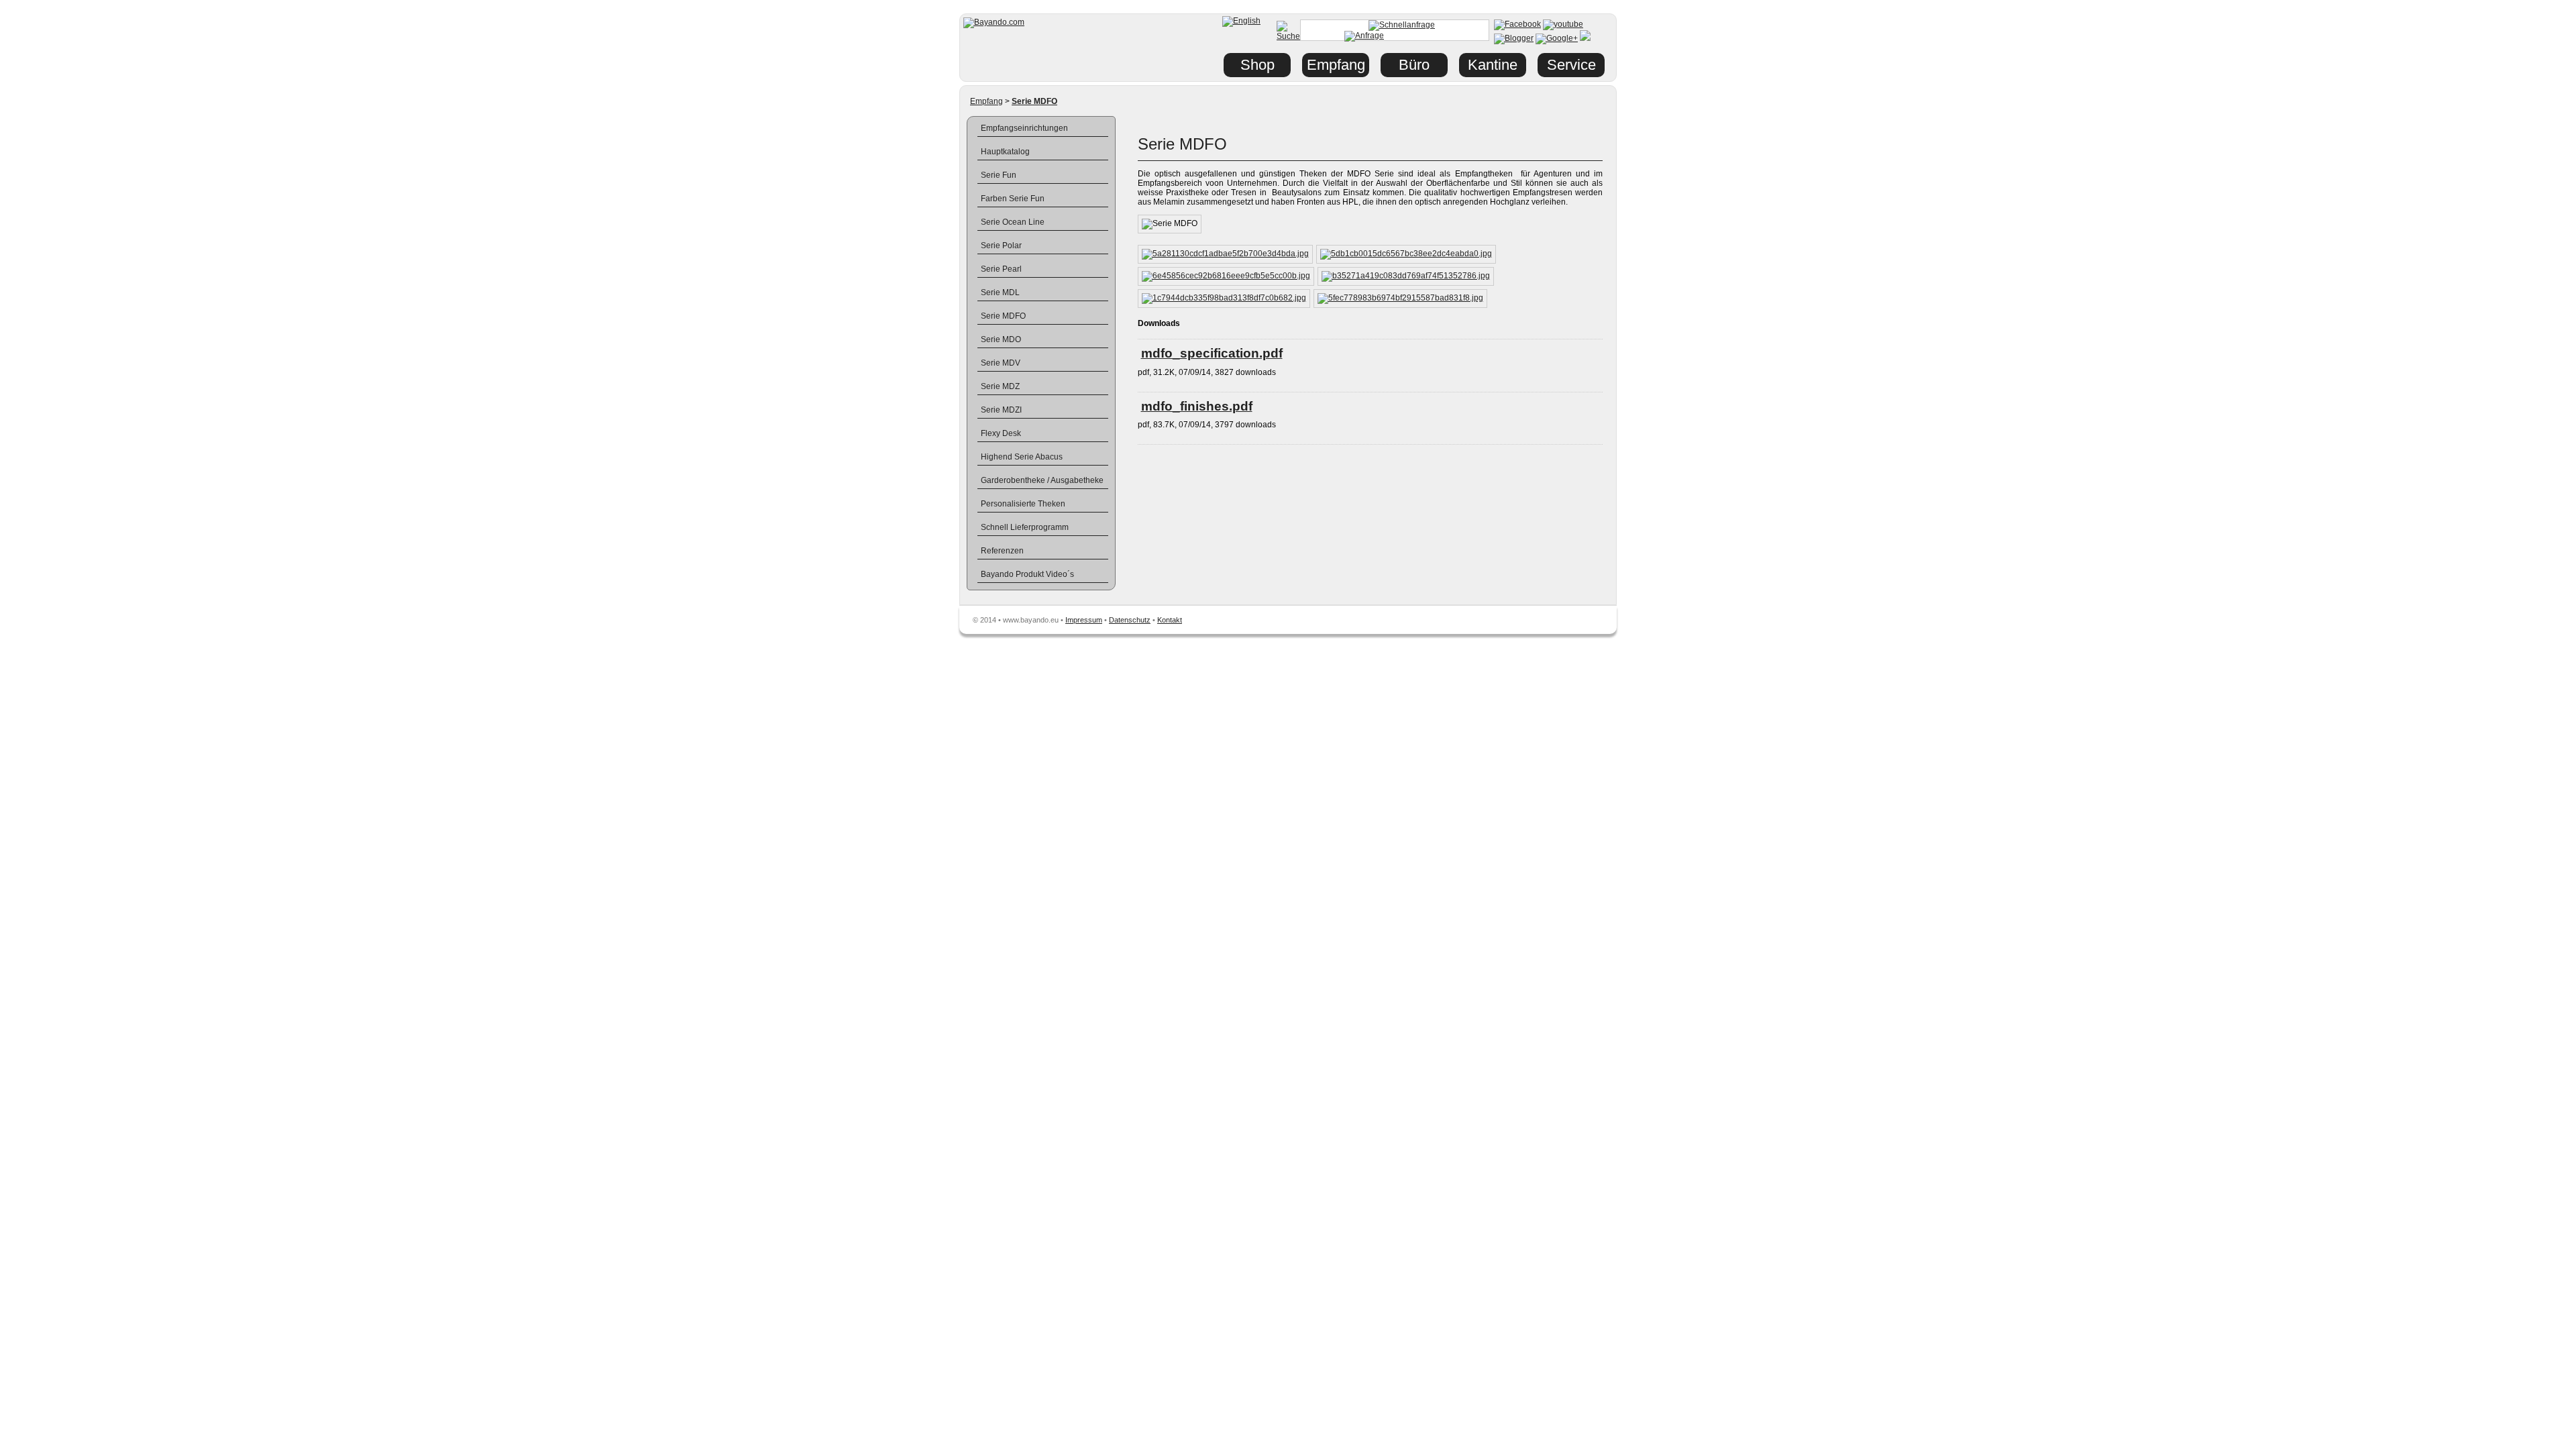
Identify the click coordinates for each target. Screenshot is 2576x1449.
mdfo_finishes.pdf (1197, 406)
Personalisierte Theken (1023, 504)
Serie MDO (1001, 339)
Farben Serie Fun (1013, 199)
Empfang (986, 101)
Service (1571, 65)
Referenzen (1002, 551)
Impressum (1084, 620)
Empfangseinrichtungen (1024, 128)
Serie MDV (1001, 363)
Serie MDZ (1000, 386)
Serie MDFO (1003, 316)
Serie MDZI (1001, 410)
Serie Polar (1001, 246)
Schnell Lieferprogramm (1025, 527)
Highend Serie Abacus (1022, 457)
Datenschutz (1130, 620)
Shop (1257, 65)
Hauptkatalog (1005, 152)
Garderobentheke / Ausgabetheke (1042, 480)
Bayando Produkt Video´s (1027, 574)
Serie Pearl (1001, 269)
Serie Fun (999, 175)
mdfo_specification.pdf (1212, 353)
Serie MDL (1000, 292)
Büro (1414, 65)
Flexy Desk (1001, 433)
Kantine (1493, 65)
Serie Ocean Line (1013, 222)
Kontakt (1170, 620)
